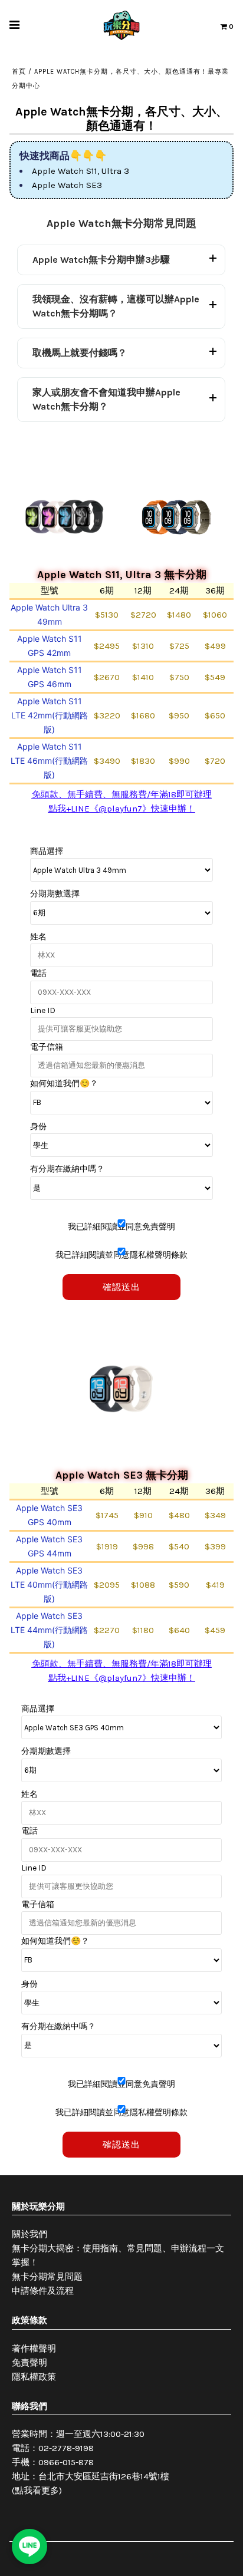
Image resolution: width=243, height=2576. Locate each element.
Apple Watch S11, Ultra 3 (81, 171)
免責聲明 (29, 2363)
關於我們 (29, 2234)
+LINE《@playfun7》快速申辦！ (131, 809)
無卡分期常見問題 (47, 2277)
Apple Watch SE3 (67, 185)
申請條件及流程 (43, 2291)
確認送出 (121, 1287)
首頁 (19, 72)
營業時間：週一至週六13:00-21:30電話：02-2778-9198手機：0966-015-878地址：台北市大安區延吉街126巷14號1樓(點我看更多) (91, 2462)
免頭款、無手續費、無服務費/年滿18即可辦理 (122, 794)
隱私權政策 (34, 2377)
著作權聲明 (34, 2349)
